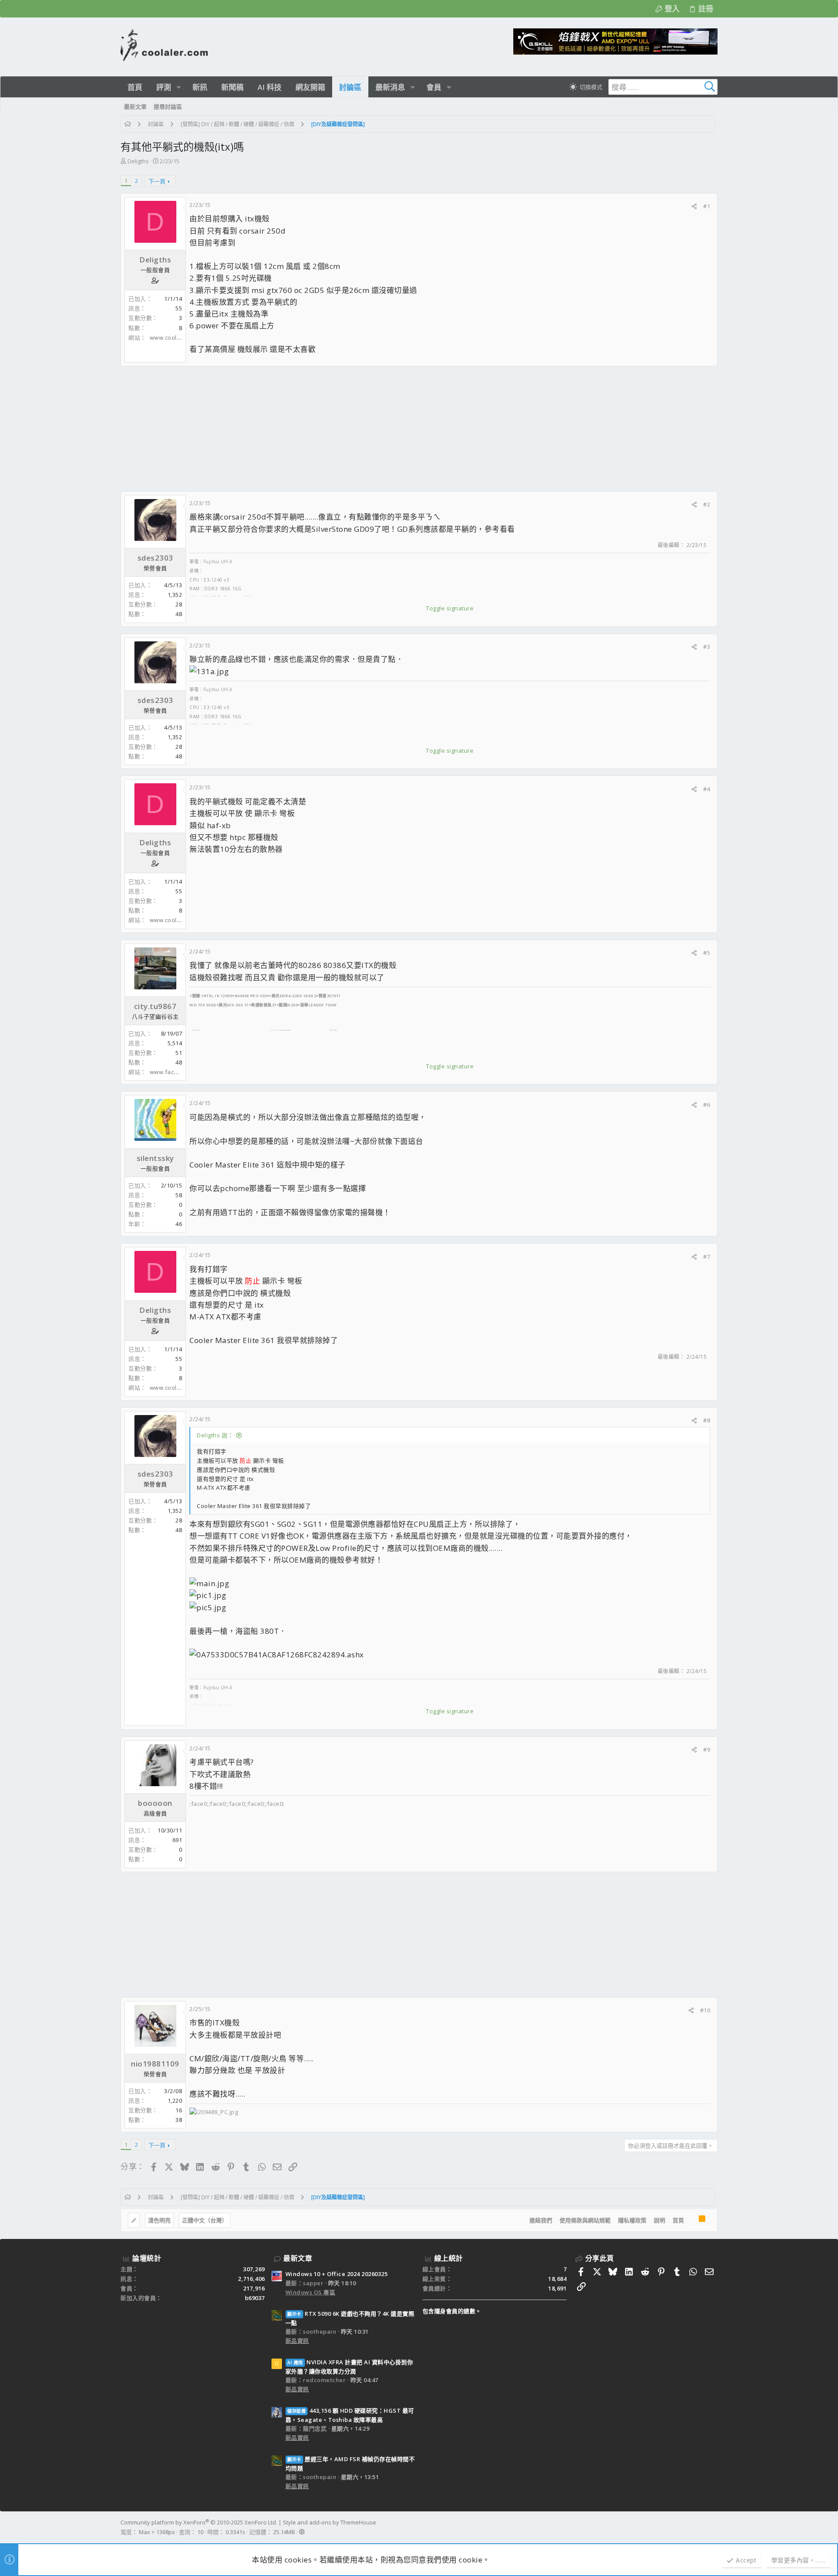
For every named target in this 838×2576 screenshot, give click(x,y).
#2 (707, 504)
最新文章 (298, 2258)
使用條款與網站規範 (585, 2220)
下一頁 (157, 181)
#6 (707, 1105)
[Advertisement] (382, 429)
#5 (707, 953)
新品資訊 (297, 2341)
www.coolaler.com (175, 337)
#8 (707, 1420)
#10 (705, 2010)
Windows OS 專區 (311, 2292)
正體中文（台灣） (205, 2220)
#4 (707, 789)
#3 (707, 647)
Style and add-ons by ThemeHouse (330, 2522)
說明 (659, 2220)
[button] (179, 87)
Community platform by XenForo (199, 2522)
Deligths (138, 161)
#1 (707, 206)
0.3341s (235, 2532)
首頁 (678, 2220)
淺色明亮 (159, 2220)
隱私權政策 (632, 2220)
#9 (707, 1749)
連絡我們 (541, 2220)
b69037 (255, 2298)
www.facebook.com (177, 1072)
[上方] (691, 2221)
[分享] (694, 206)
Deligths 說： (215, 1435)
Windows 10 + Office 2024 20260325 (337, 2274)
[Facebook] (714, 2527)
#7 (707, 1257)
